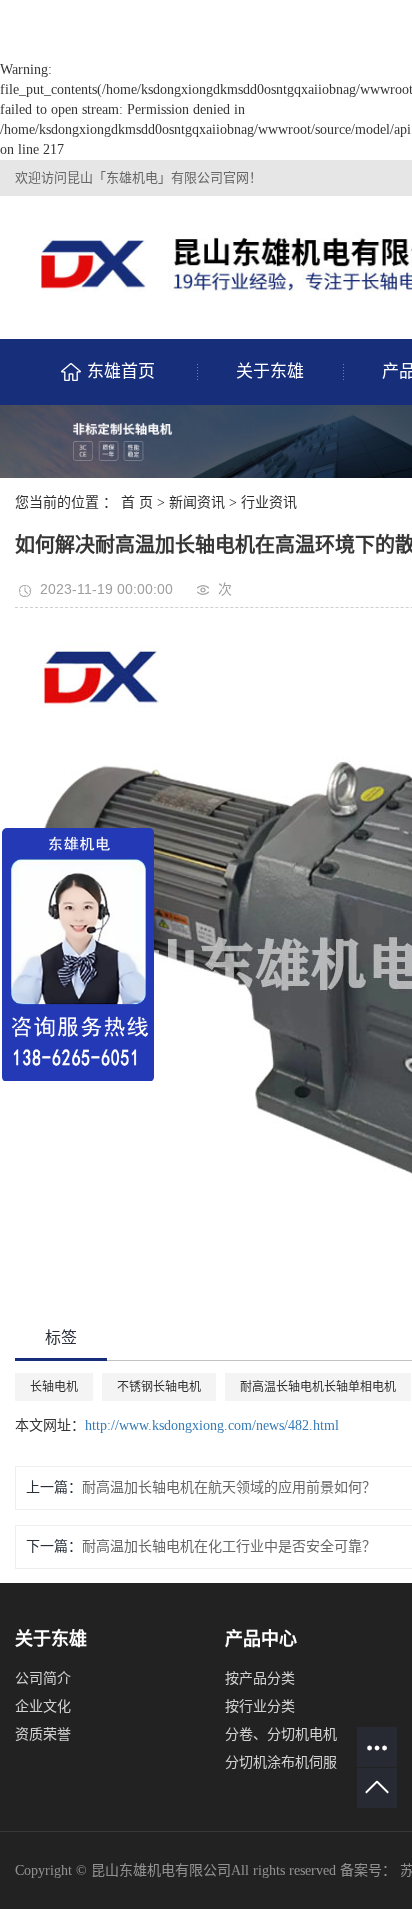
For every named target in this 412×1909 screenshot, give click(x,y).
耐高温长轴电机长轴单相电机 (318, 1387)
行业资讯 (269, 502)
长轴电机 (54, 1387)
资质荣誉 (43, 1734)
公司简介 (43, 1678)
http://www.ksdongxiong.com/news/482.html (212, 1425)
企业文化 (43, 1706)
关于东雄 (270, 371)
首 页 (137, 502)
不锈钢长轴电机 (159, 1387)
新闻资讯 (197, 502)
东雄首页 (121, 371)
